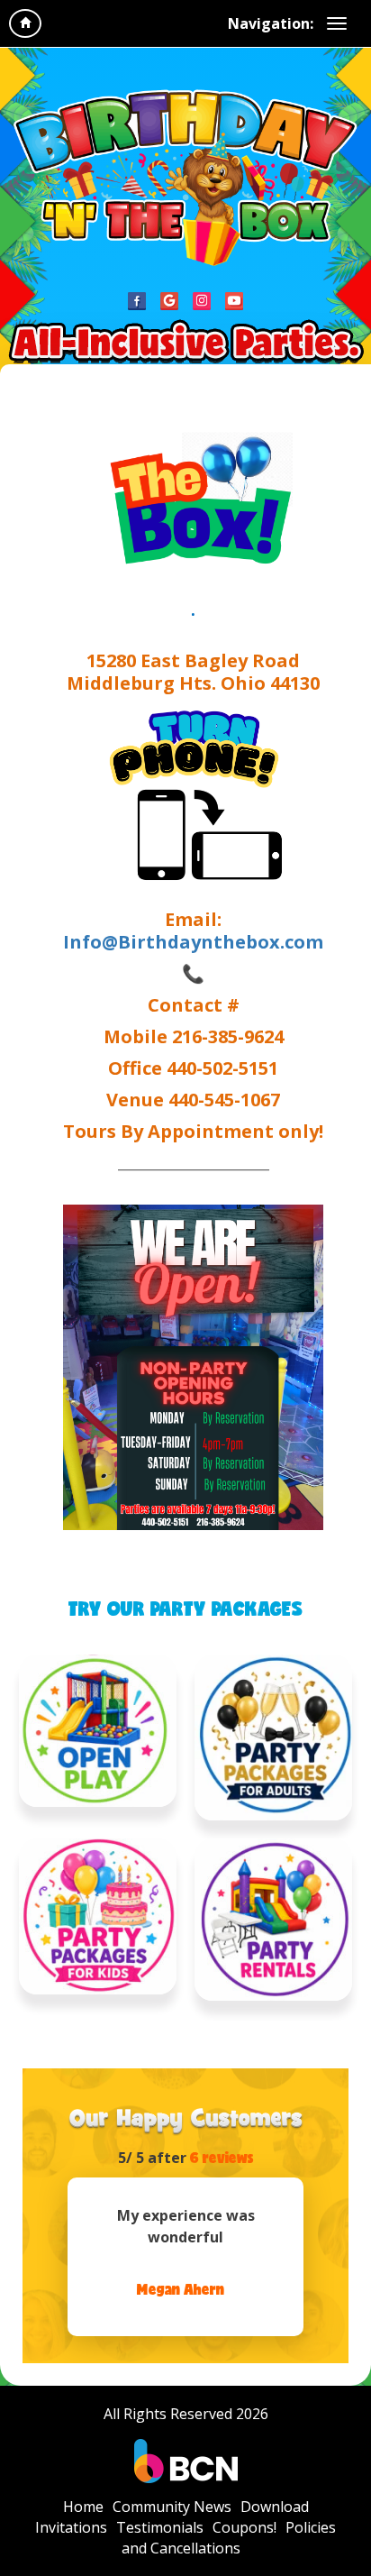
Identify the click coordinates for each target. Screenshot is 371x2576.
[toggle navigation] (337, 23)
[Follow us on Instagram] (202, 300)
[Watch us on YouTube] (234, 300)
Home (83, 2507)
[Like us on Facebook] (137, 300)
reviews (222, 2157)
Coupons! (244, 2527)
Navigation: (271, 23)
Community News (172, 2507)
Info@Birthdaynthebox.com (193, 942)
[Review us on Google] (169, 300)
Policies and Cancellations (229, 2538)
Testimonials (160, 2527)
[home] (25, 23)
